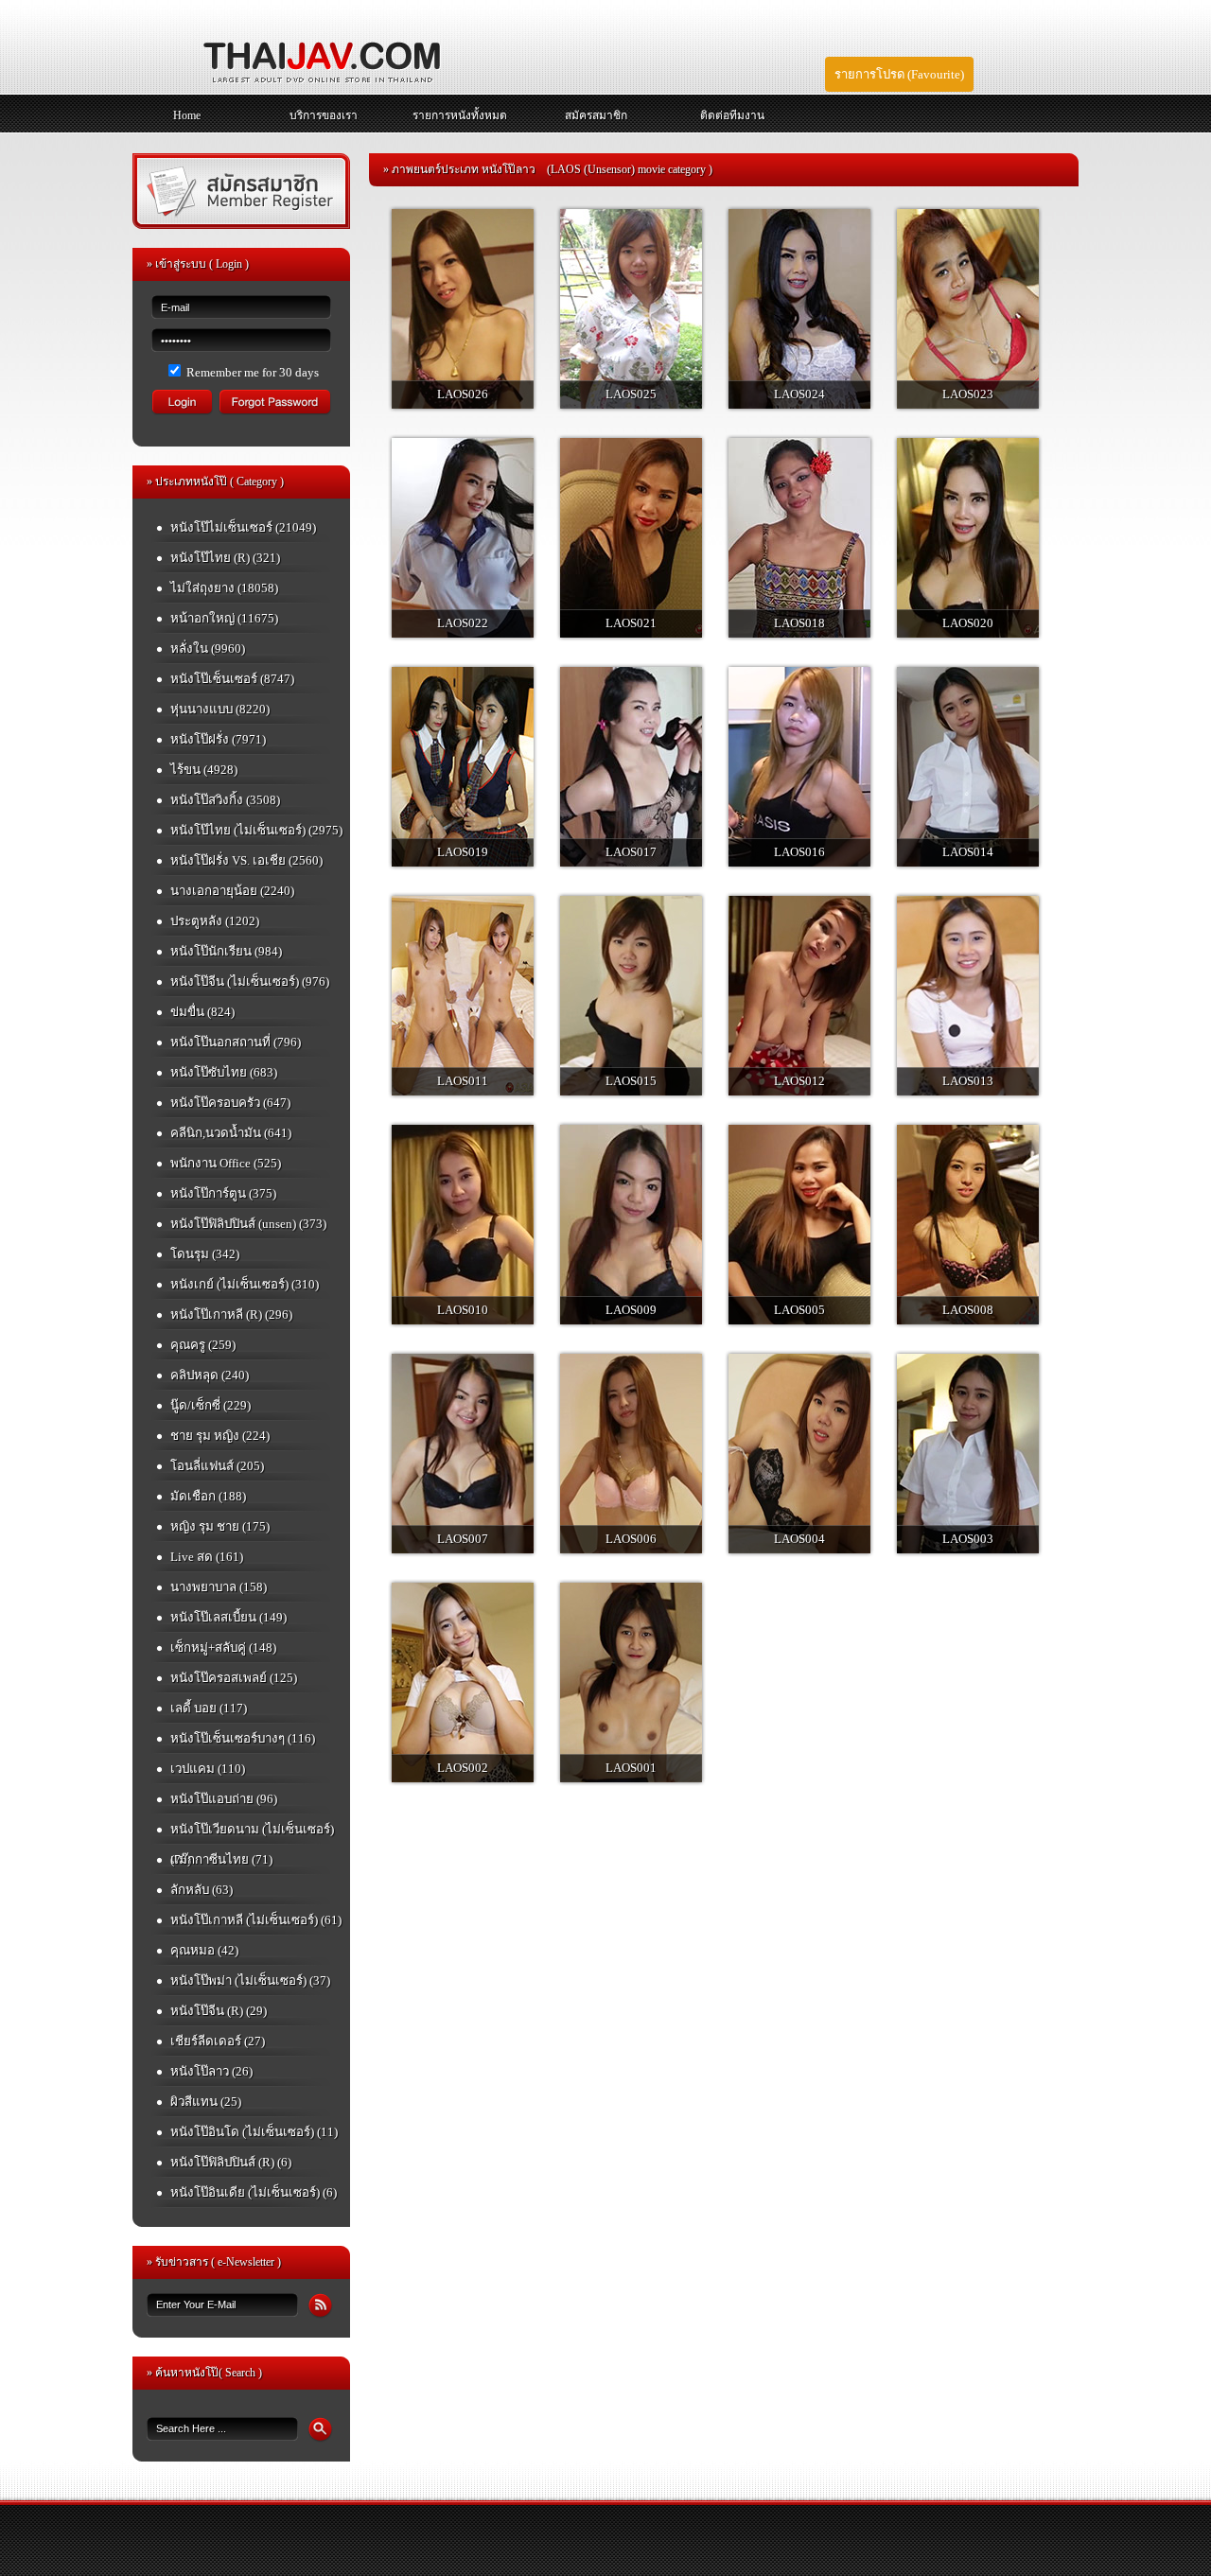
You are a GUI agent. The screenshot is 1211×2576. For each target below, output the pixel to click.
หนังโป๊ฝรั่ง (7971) (218, 739)
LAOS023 (968, 394)
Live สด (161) (207, 1557)
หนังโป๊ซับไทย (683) (224, 1072)
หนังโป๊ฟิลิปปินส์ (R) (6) (231, 2162)
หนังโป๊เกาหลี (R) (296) (231, 1314)
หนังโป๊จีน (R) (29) (219, 2011)
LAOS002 (463, 1768)
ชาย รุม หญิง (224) (220, 1436)
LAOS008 (968, 1310)
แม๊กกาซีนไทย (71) (221, 1859)
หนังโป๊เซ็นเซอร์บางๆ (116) (243, 1738)
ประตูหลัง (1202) (215, 921)
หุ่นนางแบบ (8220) (220, 709)
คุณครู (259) (203, 1345)
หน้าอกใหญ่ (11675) (224, 618)
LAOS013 (968, 1081)
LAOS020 (968, 623)
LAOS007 (463, 1539)
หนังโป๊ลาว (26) (211, 2071)
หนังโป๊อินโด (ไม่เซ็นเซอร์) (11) (254, 2132)
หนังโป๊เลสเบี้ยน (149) (228, 1617)
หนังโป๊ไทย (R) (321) (225, 558)
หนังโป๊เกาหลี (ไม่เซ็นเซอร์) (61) (256, 1920)
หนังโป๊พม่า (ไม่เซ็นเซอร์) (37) (250, 1980)
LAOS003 (968, 1539)
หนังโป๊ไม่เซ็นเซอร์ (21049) (243, 527)
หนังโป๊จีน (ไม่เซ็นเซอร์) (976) (250, 981)
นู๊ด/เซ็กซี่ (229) (211, 1405)
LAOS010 (463, 1310)
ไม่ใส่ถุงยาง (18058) (224, 588)
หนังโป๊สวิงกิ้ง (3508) (225, 800)
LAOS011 (463, 1081)
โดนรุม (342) (205, 1254)
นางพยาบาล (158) (219, 1587)
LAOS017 (631, 852)
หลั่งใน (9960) (208, 648)
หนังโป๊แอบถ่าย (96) (224, 1799)
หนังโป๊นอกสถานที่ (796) (236, 1042)
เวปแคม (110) (208, 1769)
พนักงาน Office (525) (226, 1163)
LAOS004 (799, 1539)
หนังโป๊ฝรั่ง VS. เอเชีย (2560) (246, 860)
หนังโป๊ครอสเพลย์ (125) (234, 1678)
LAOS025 (631, 394)
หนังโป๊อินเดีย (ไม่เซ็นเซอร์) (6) (254, 2192)
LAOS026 (463, 394)
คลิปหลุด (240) (210, 1375)
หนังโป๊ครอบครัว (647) (230, 1103)
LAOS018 (799, 623)
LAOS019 (463, 852)
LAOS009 (631, 1310)
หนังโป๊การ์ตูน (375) (223, 1193)
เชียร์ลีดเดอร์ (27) (218, 2041)
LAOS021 (631, 623)
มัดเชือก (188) (208, 1496)
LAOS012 (799, 1081)
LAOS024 (799, 394)
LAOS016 (799, 852)
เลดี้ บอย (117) (209, 1708)
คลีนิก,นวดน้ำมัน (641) (231, 1133)
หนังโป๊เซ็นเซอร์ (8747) (232, 679)
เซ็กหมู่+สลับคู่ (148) (223, 1647)
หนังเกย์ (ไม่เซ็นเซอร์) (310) (245, 1284)
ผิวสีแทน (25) (206, 2102)
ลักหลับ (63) (202, 1890)
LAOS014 (968, 852)
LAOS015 (631, 1081)
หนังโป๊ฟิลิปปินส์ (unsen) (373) (248, 1224)
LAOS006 (631, 1539)
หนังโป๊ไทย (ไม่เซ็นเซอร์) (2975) (256, 830)
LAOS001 (631, 1768)
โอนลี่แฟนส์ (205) (217, 1466)
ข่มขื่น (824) (202, 1012)
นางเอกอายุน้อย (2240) (232, 891)
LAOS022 (463, 623)
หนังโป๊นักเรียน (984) (226, 951)
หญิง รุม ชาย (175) (220, 1526)
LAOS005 (799, 1310)
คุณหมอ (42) (204, 1950)
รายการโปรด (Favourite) (899, 74)
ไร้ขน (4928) (204, 770)
